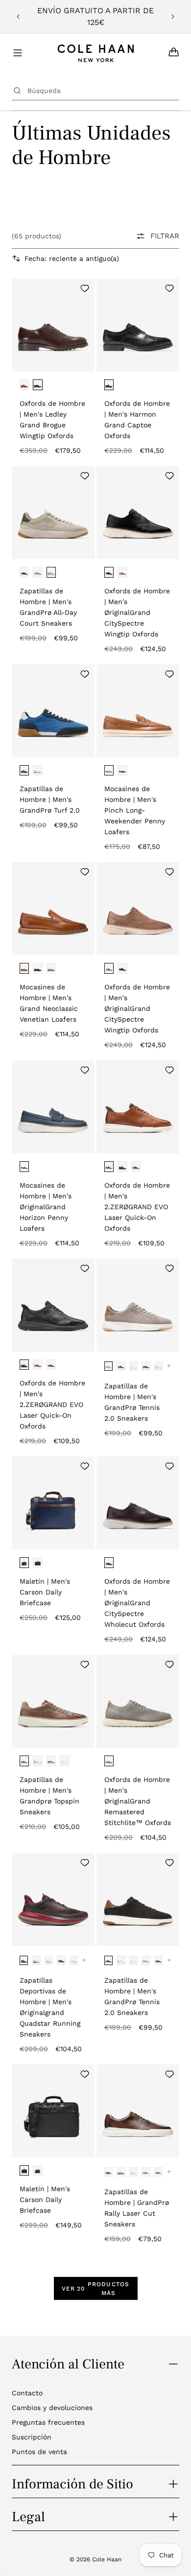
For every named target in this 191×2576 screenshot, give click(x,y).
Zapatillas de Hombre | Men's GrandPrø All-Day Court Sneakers (48, 607)
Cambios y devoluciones (52, 2408)
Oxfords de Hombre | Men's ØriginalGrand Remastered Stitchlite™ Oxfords (138, 1801)
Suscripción (32, 2437)
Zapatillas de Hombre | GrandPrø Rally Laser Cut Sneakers (137, 2208)
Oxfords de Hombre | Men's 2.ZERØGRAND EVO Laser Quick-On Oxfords (137, 1207)
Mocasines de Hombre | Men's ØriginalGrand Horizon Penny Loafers (46, 1207)
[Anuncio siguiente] (173, 17)
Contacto (27, 2393)
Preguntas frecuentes (48, 2422)
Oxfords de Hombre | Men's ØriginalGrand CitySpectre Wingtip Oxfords (137, 612)
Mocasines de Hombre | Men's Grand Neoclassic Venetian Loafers (49, 1003)
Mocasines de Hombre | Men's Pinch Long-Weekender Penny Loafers (135, 810)
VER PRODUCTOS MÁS (96, 2289)
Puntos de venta (39, 2452)
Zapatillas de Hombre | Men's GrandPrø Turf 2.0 (50, 799)
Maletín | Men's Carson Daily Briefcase (45, 1592)
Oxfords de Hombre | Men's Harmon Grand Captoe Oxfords (137, 420)
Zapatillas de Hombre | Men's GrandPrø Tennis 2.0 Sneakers (132, 1402)
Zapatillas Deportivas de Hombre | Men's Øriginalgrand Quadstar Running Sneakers (50, 2007)
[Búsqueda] (17, 91)
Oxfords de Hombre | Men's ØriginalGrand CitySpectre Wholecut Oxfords (137, 1603)
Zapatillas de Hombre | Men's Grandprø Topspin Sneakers (49, 1796)
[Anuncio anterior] (18, 17)
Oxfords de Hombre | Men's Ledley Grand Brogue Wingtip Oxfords (52, 420)
